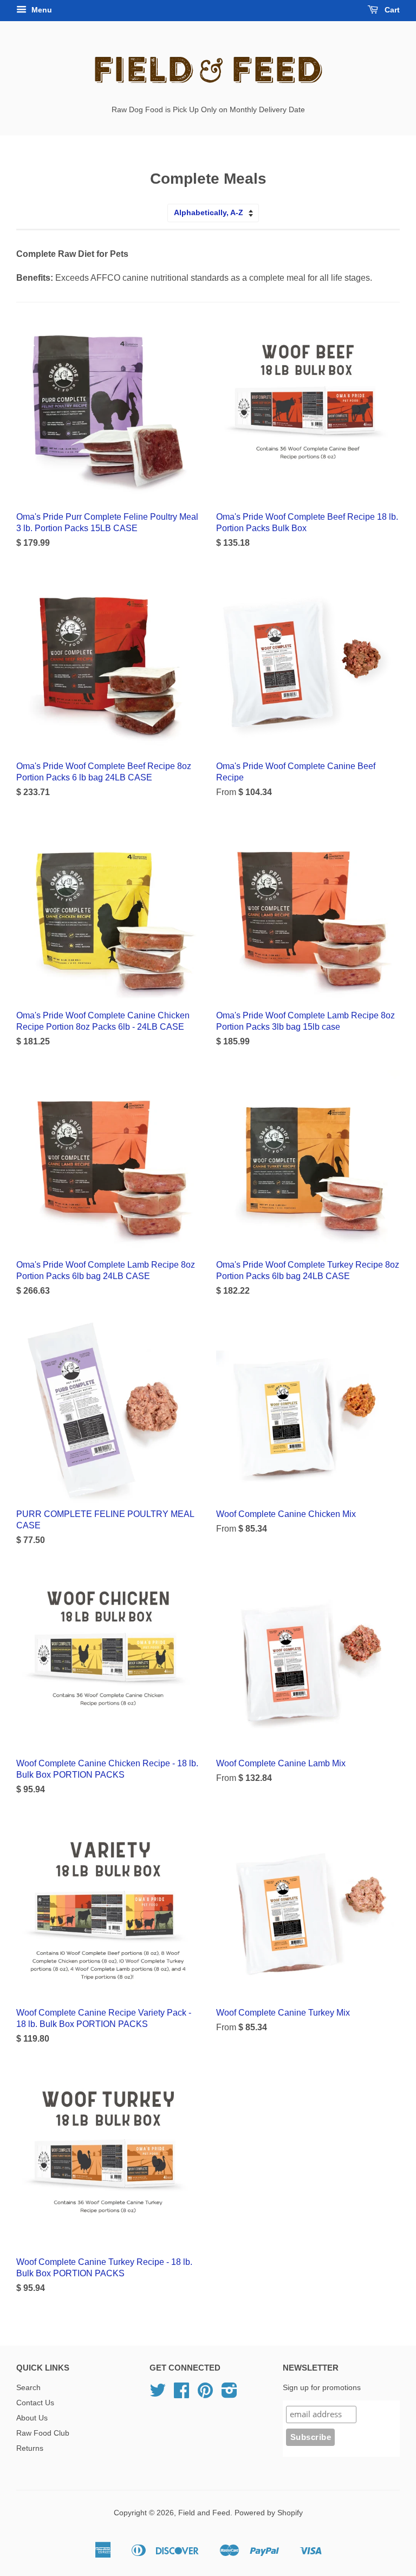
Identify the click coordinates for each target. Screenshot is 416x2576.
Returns (30, 2448)
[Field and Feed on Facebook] (181, 2394)
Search (28, 2388)
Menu (41, 10)
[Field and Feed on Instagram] (229, 2394)
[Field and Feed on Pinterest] (205, 2394)
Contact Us (35, 2403)
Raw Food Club (43, 2433)
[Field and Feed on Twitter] (158, 2394)
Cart (391, 10)
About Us (32, 2418)
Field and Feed (204, 2513)
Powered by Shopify (269, 2513)
